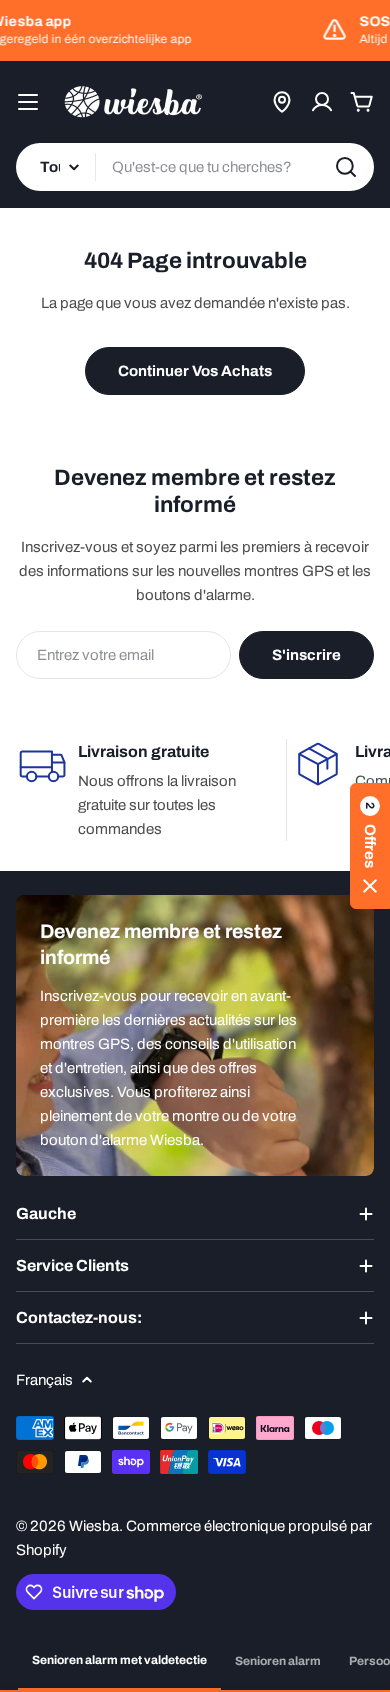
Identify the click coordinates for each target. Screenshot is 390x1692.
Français (44, 1380)
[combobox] (195, 167)
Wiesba (94, 1526)
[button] (370, 846)
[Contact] (282, 102)
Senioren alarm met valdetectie (119, 1660)
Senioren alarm (278, 1661)
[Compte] (322, 102)
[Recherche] (346, 167)
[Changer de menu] (28, 102)
